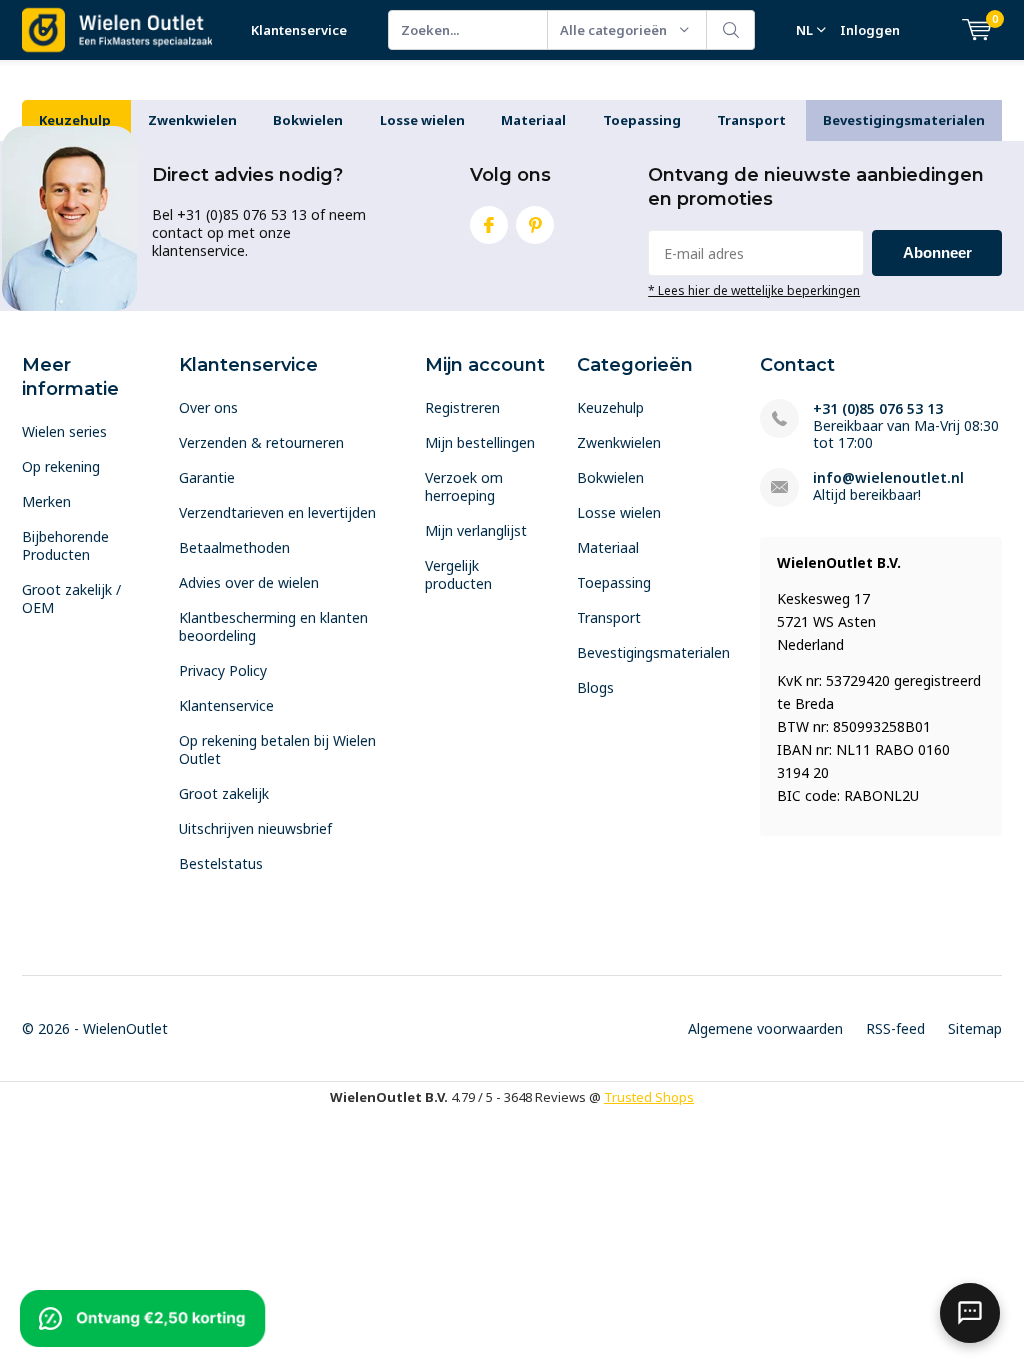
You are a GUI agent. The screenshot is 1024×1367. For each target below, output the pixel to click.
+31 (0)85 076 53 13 (878, 408)
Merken (46, 501)
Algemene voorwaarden (765, 1028)
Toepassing (642, 120)
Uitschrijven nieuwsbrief (255, 828)
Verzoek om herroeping (464, 486)
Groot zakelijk (224, 793)
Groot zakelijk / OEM (71, 598)
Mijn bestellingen (480, 442)
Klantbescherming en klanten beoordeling (273, 626)
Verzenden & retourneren (261, 442)
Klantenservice (299, 30)
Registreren (462, 407)
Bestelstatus (221, 863)
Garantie (207, 477)
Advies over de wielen (249, 582)
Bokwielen (308, 120)
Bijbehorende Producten (65, 545)
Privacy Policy (223, 670)
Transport (751, 120)
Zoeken (731, 30)
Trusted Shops (649, 1097)
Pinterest (535, 225)
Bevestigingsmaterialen (904, 120)
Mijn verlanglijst (476, 530)
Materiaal (533, 120)
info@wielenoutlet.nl (888, 477)
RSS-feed (895, 1028)
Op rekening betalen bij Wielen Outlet (277, 749)
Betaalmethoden (234, 547)
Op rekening (61, 466)
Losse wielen (422, 120)
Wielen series (64, 431)
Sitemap (975, 1028)
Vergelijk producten (458, 574)
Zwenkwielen (192, 120)
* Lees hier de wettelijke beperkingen (754, 290)
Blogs (595, 687)
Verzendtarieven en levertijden (277, 512)
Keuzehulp (75, 120)
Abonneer (937, 252)
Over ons (208, 407)
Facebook (489, 225)
